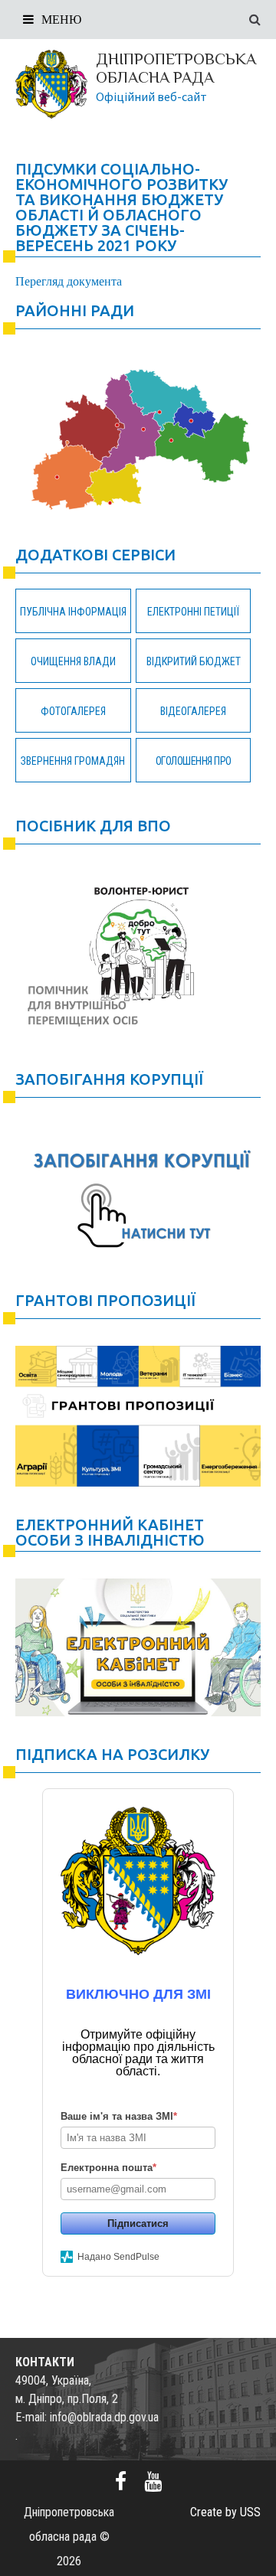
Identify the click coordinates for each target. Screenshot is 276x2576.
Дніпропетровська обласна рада (176, 68)
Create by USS (225, 2512)
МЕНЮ (61, 20)
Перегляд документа (69, 281)
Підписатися (138, 2223)
